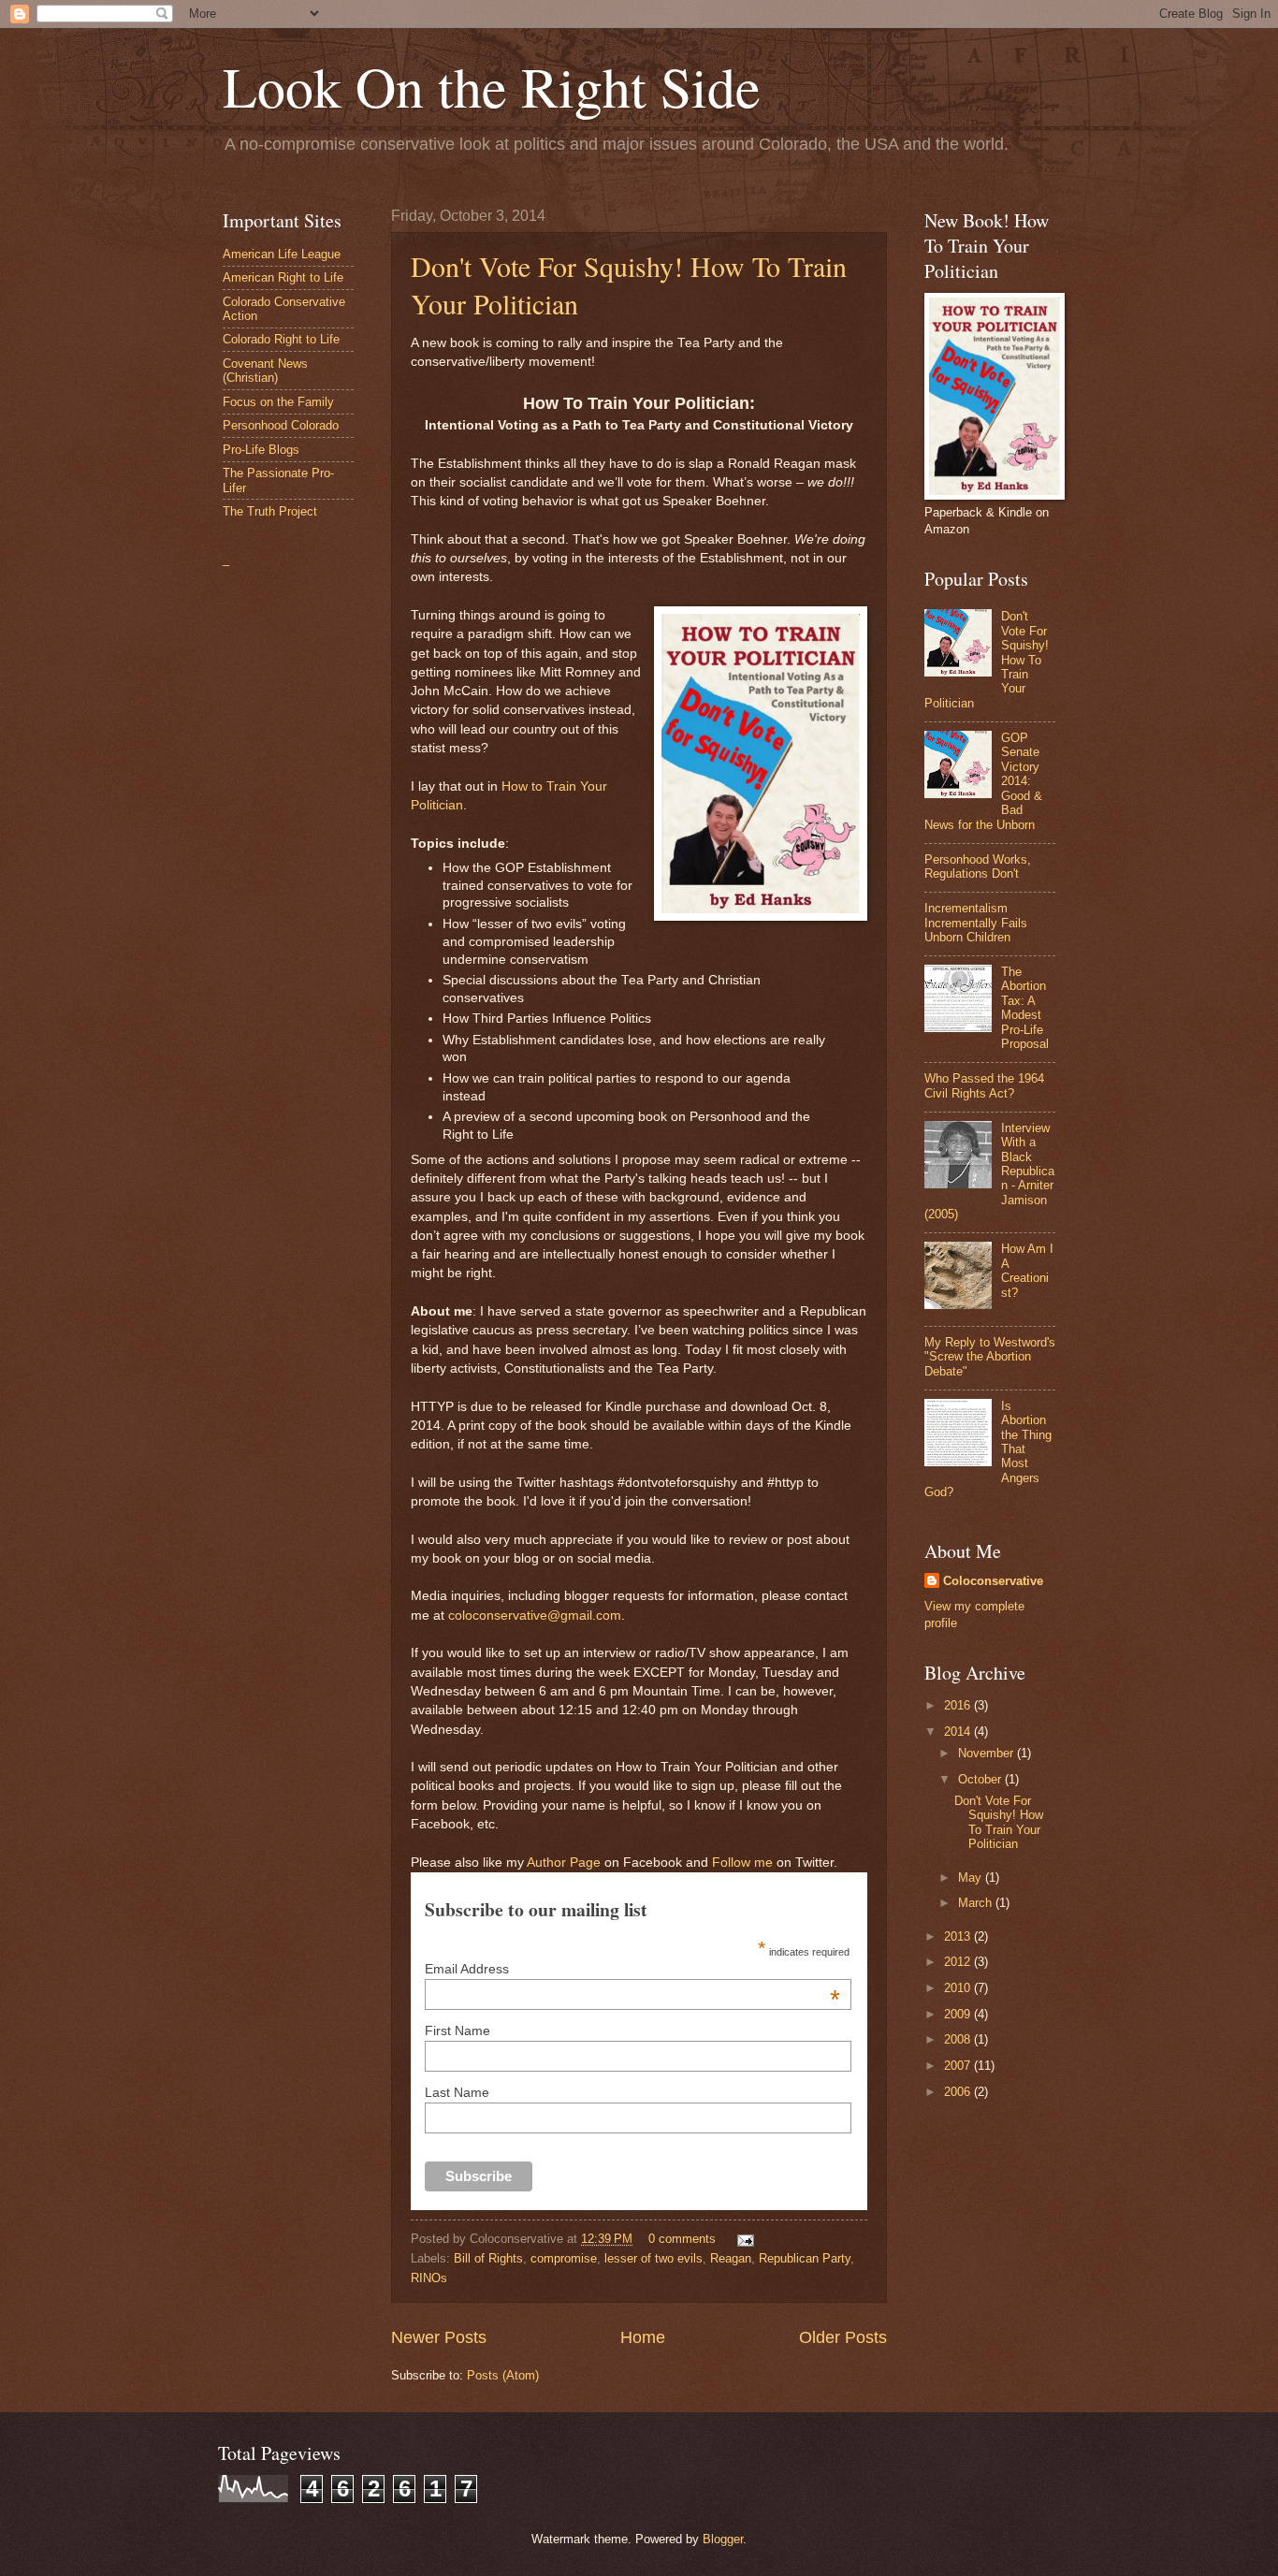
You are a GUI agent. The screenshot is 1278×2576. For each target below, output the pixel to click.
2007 (959, 2066)
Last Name (457, 2092)
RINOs (429, 2278)
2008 (959, 2039)
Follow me (742, 1863)
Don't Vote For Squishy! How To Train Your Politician (999, 1822)
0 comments (682, 2239)
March (977, 1903)
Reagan (731, 2258)
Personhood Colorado (281, 425)
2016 (959, 1705)
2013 (959, 1936)
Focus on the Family (278, 402)
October (981, 1779)
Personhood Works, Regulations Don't (978, 866)
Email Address (632, 1969)
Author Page (564, 1863)
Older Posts (843, 2337)
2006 (959, 2092)
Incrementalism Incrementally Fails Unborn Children (976, 923)
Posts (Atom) (503, 2375)
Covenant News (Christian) (265, 371)
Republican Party (805, 2258)
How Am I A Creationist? (1027, 1270)
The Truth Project (270, 511)
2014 (959, 1732)
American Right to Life (283, 277)
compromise (564, 2258)
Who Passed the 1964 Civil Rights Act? (984, 1085)
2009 (959, 2014)
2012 (959, 1962)
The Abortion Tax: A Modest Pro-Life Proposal (1025, 1008)
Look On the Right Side (492, 86)
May (972, 1877)
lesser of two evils (654, 2258)
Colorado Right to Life (281, 339)
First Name (457, 2030)
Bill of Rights (488, 2258)
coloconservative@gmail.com (535, 1615)
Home (643, 2337)
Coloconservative (993, 1581)
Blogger (723, 2539)
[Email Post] (743, 2239)
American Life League (282, 254)
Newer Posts (439, 2337)
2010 (959, 1988)
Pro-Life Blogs (261, 450)
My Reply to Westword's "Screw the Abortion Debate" (990, 1357)
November (988, 1753)
